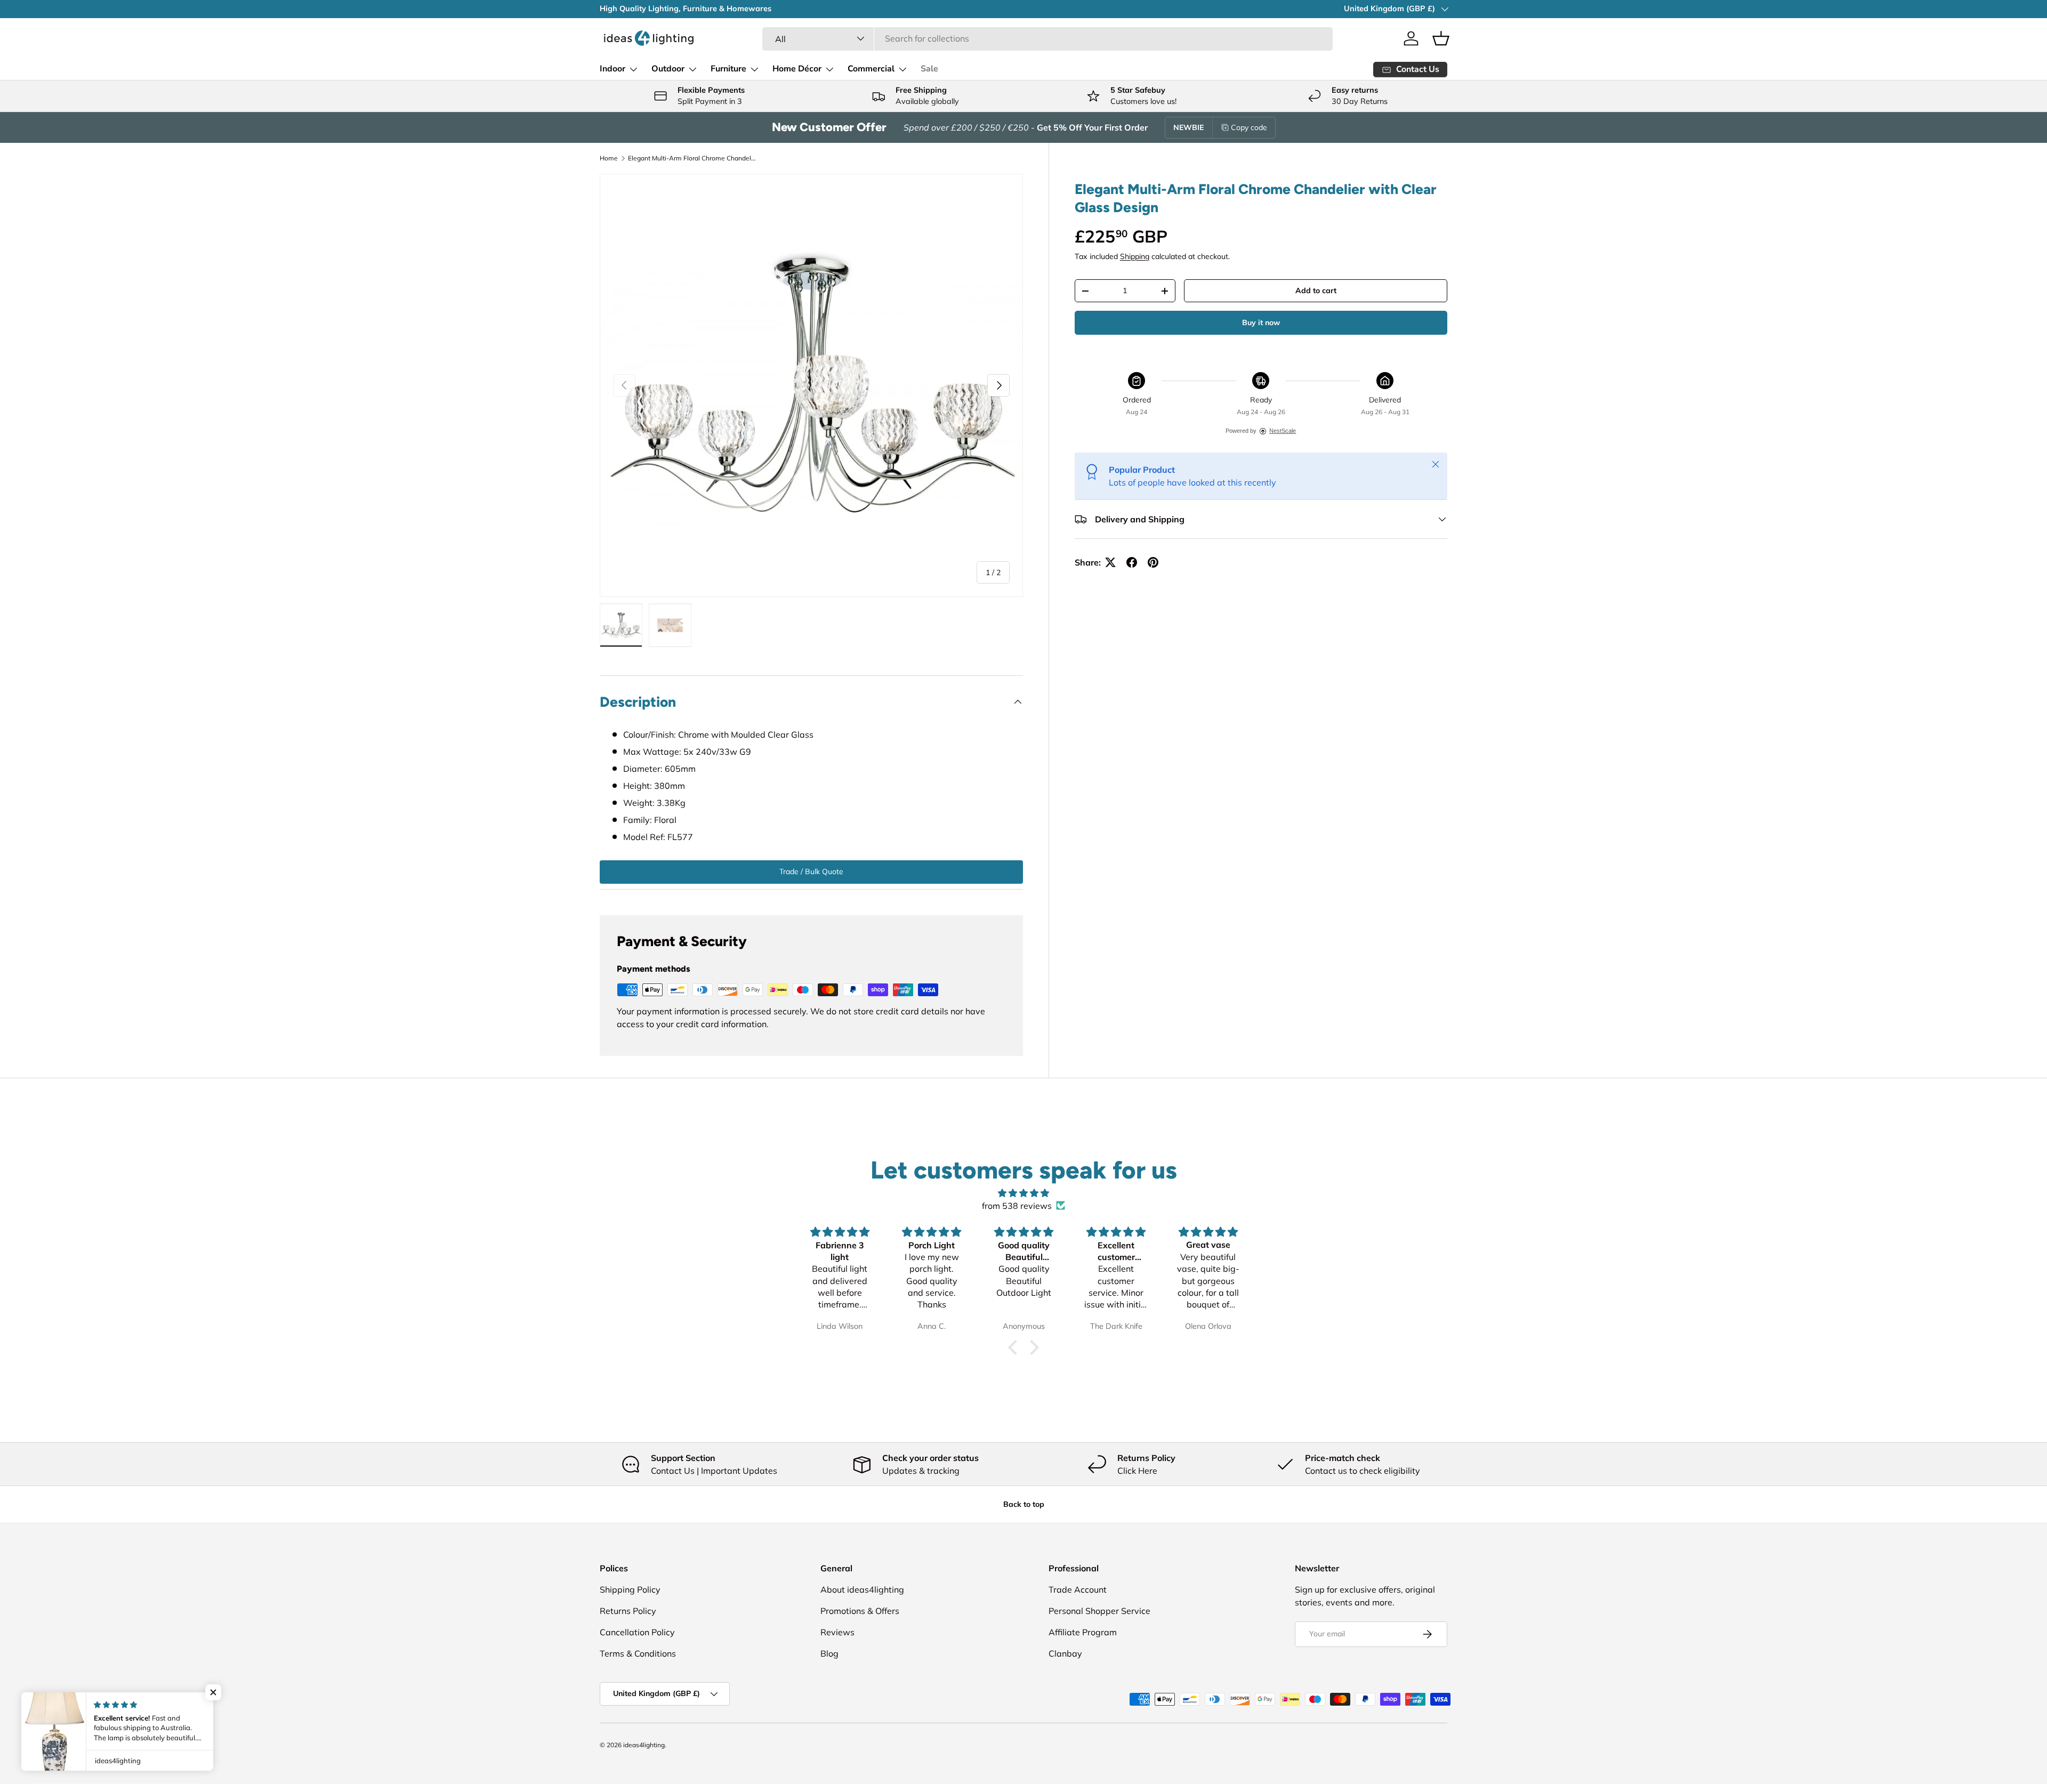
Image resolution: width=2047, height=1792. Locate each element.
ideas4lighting (644, 1745)
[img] (1023, 1193)
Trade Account (1078, 1589)
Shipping (1135, 256)
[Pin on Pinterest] (1153, 562)
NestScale (1283, 431)
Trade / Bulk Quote (811, 871)
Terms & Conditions (638, 1653)
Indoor (613, 69)
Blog (829, 1653)
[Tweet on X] (1110, 562)
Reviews (837, 1632)
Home (609, 158)
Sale (929, 69)
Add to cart (1316, 290)
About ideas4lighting (862, 1589)
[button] (1441, 38)
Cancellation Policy (637, 1632)
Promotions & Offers (860, 1611)
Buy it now (1261, 322)
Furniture (728, 69)
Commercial (871, 69)
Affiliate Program (1083, 1632)
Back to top (1024, 1504)
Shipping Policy (630, 1589)
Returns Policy (628, 1611)
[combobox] (1047, 38)
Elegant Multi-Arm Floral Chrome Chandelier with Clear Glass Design (692, 158)
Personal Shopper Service (1099, 1611)
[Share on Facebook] (1132, 562)
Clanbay (1065, 1653)
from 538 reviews (1017, 1206)
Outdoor (668, 69)
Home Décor (797, 69)
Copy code (1249, 127)
